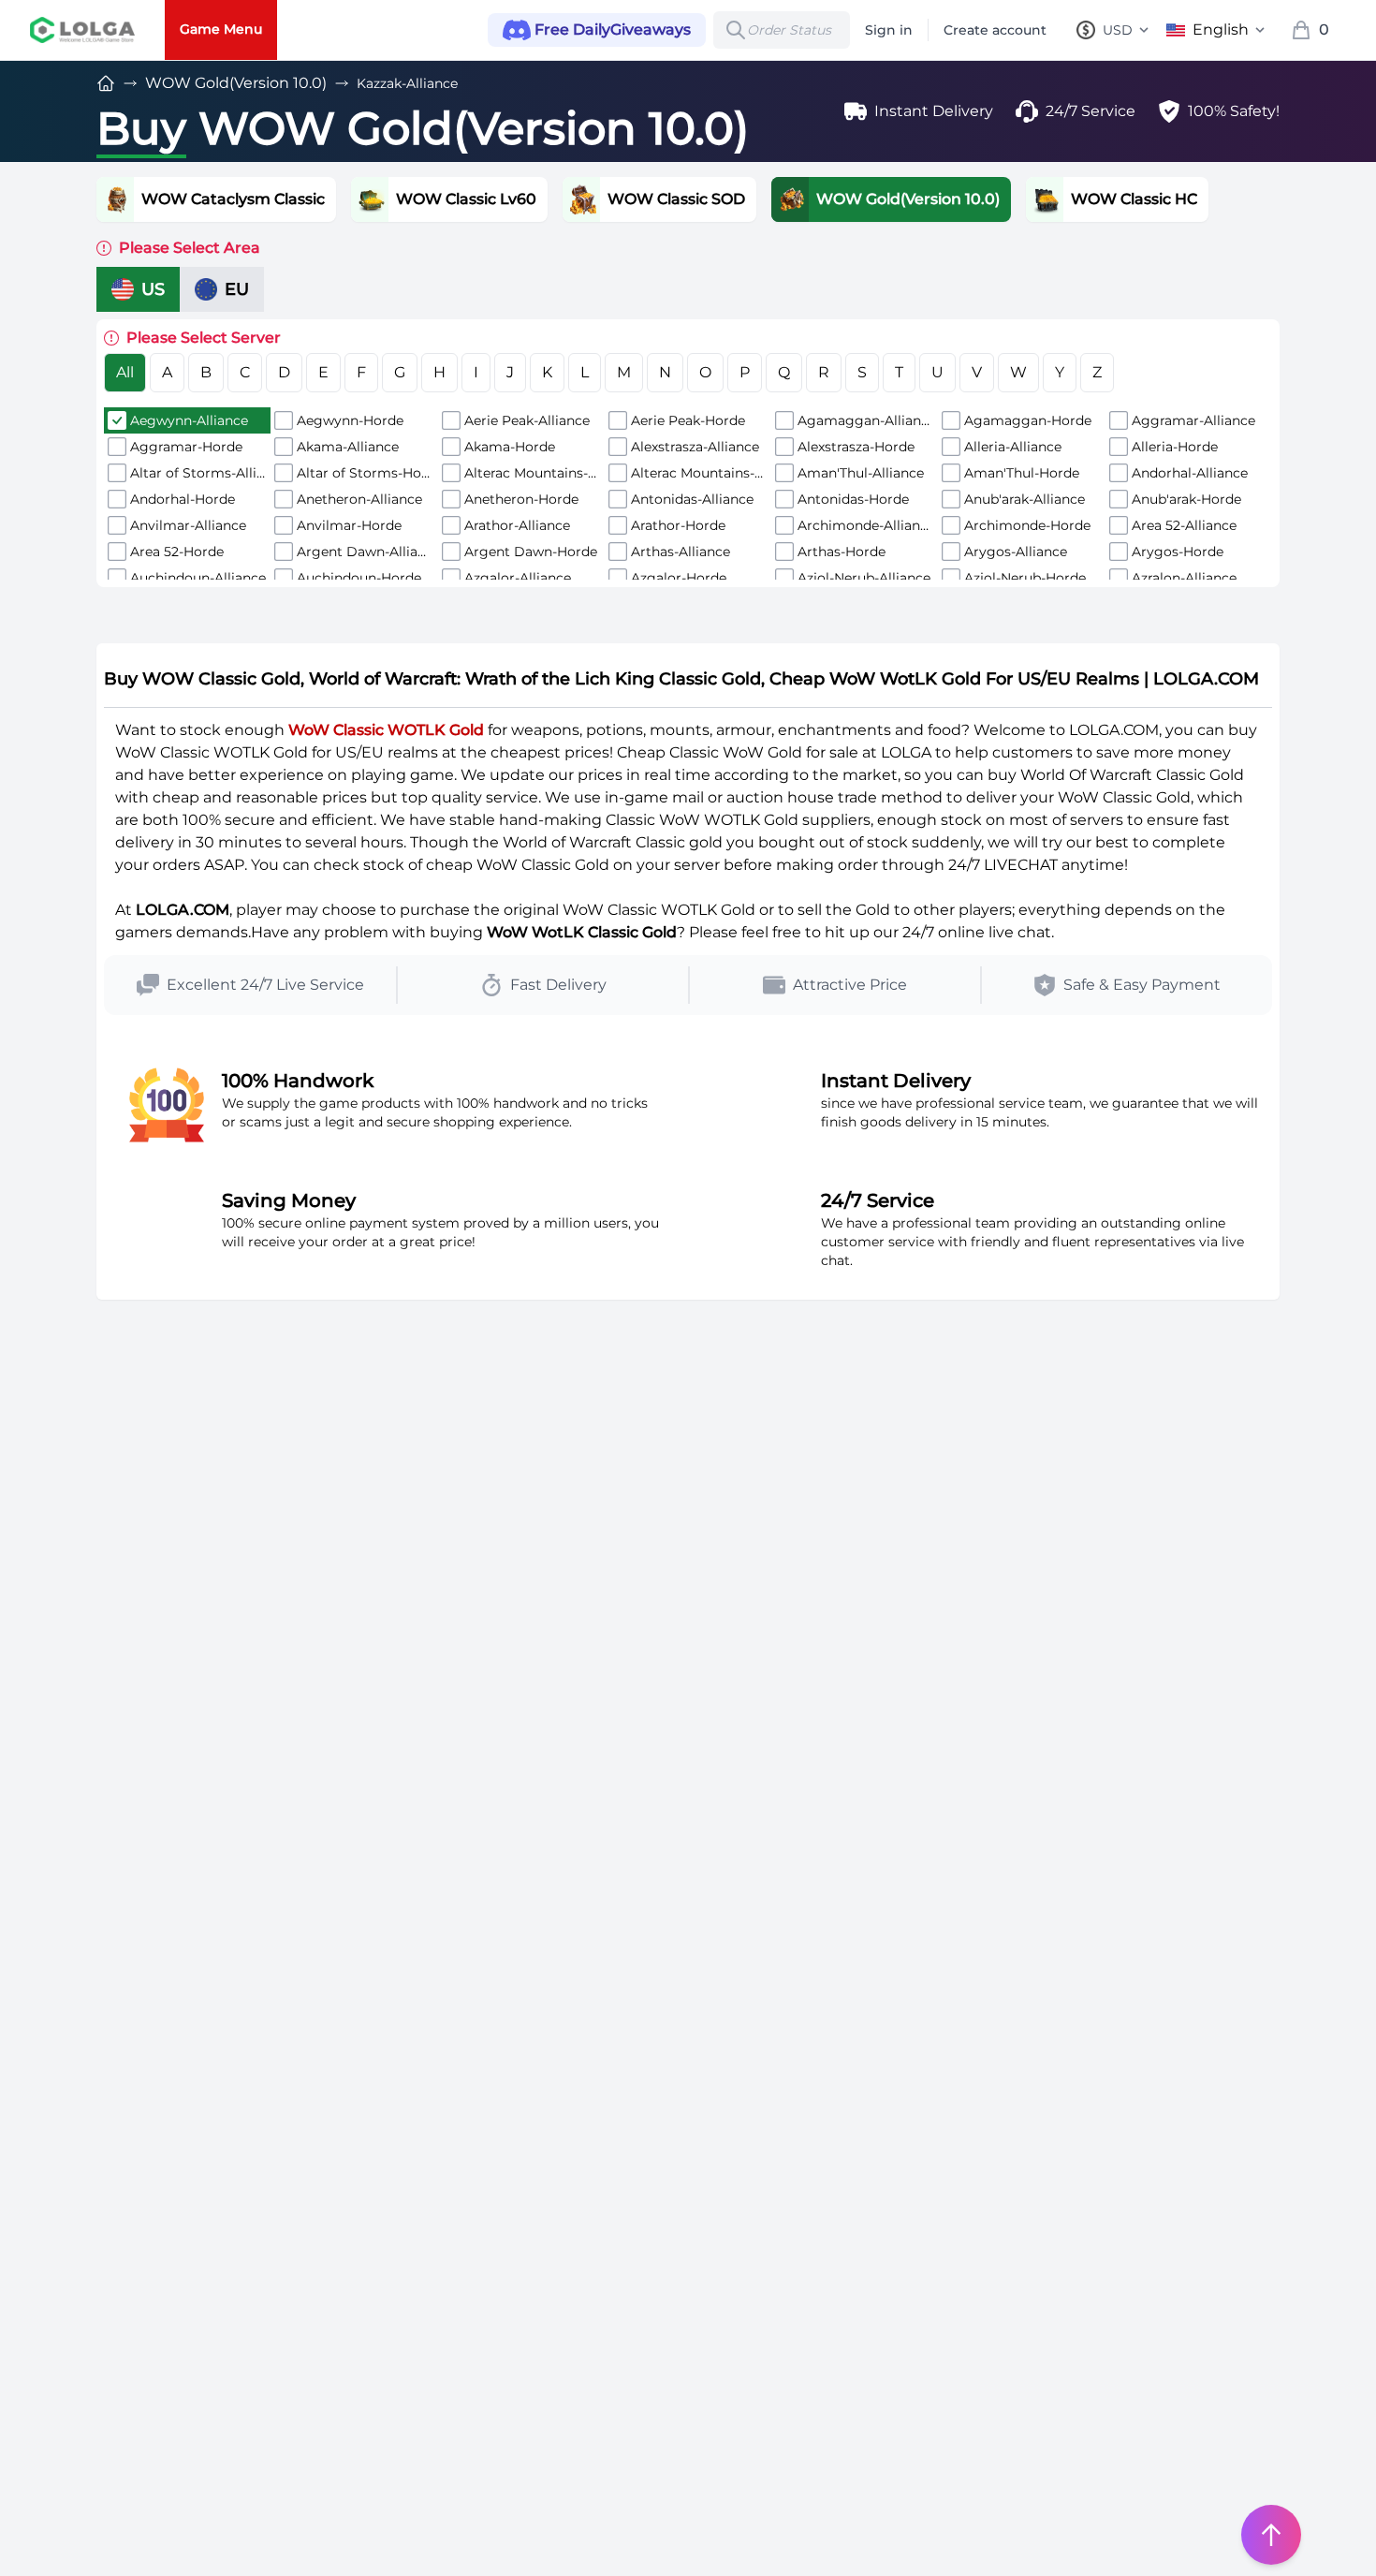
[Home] (106, 83)
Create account (995, 30)
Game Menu (221, 29)
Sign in (889, 30)
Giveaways (613, 29)
